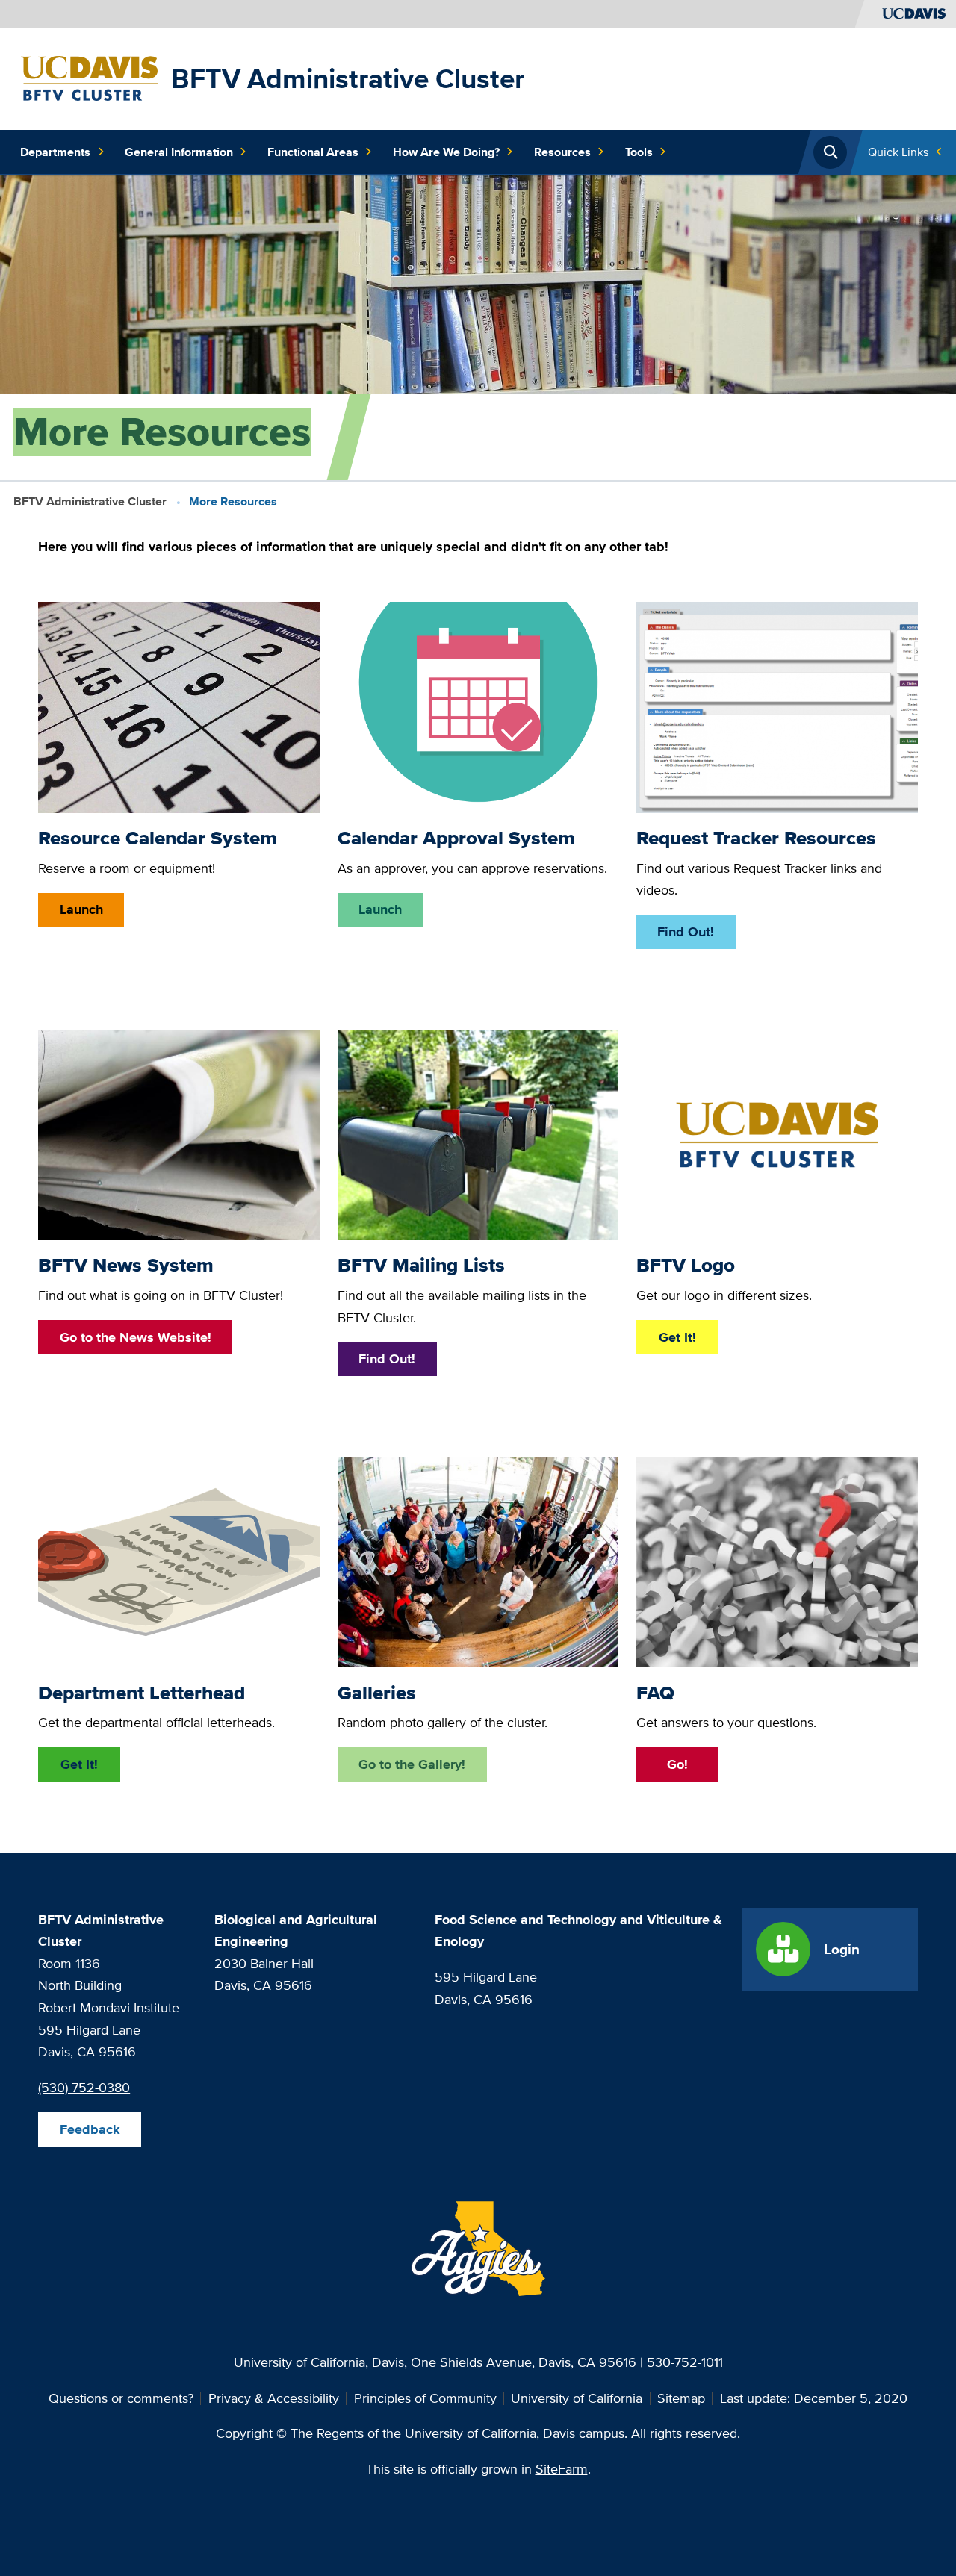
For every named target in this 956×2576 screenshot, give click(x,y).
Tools (639, 152)
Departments (55, 152)
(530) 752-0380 (84, 2087)
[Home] (89, 77)
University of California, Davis (319, 2362)
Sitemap (681, 2398)
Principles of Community (425, 2398)
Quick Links (898, 152)
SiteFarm (562, 2469)
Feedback (90, 2129)
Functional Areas (313, 152)
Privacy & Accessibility (274, 2398)
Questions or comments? (121, 2398)
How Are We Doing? (446, 152)
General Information (179, 152)
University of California (577, 2398)
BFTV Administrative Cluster (348, 78)
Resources (562, 152)
